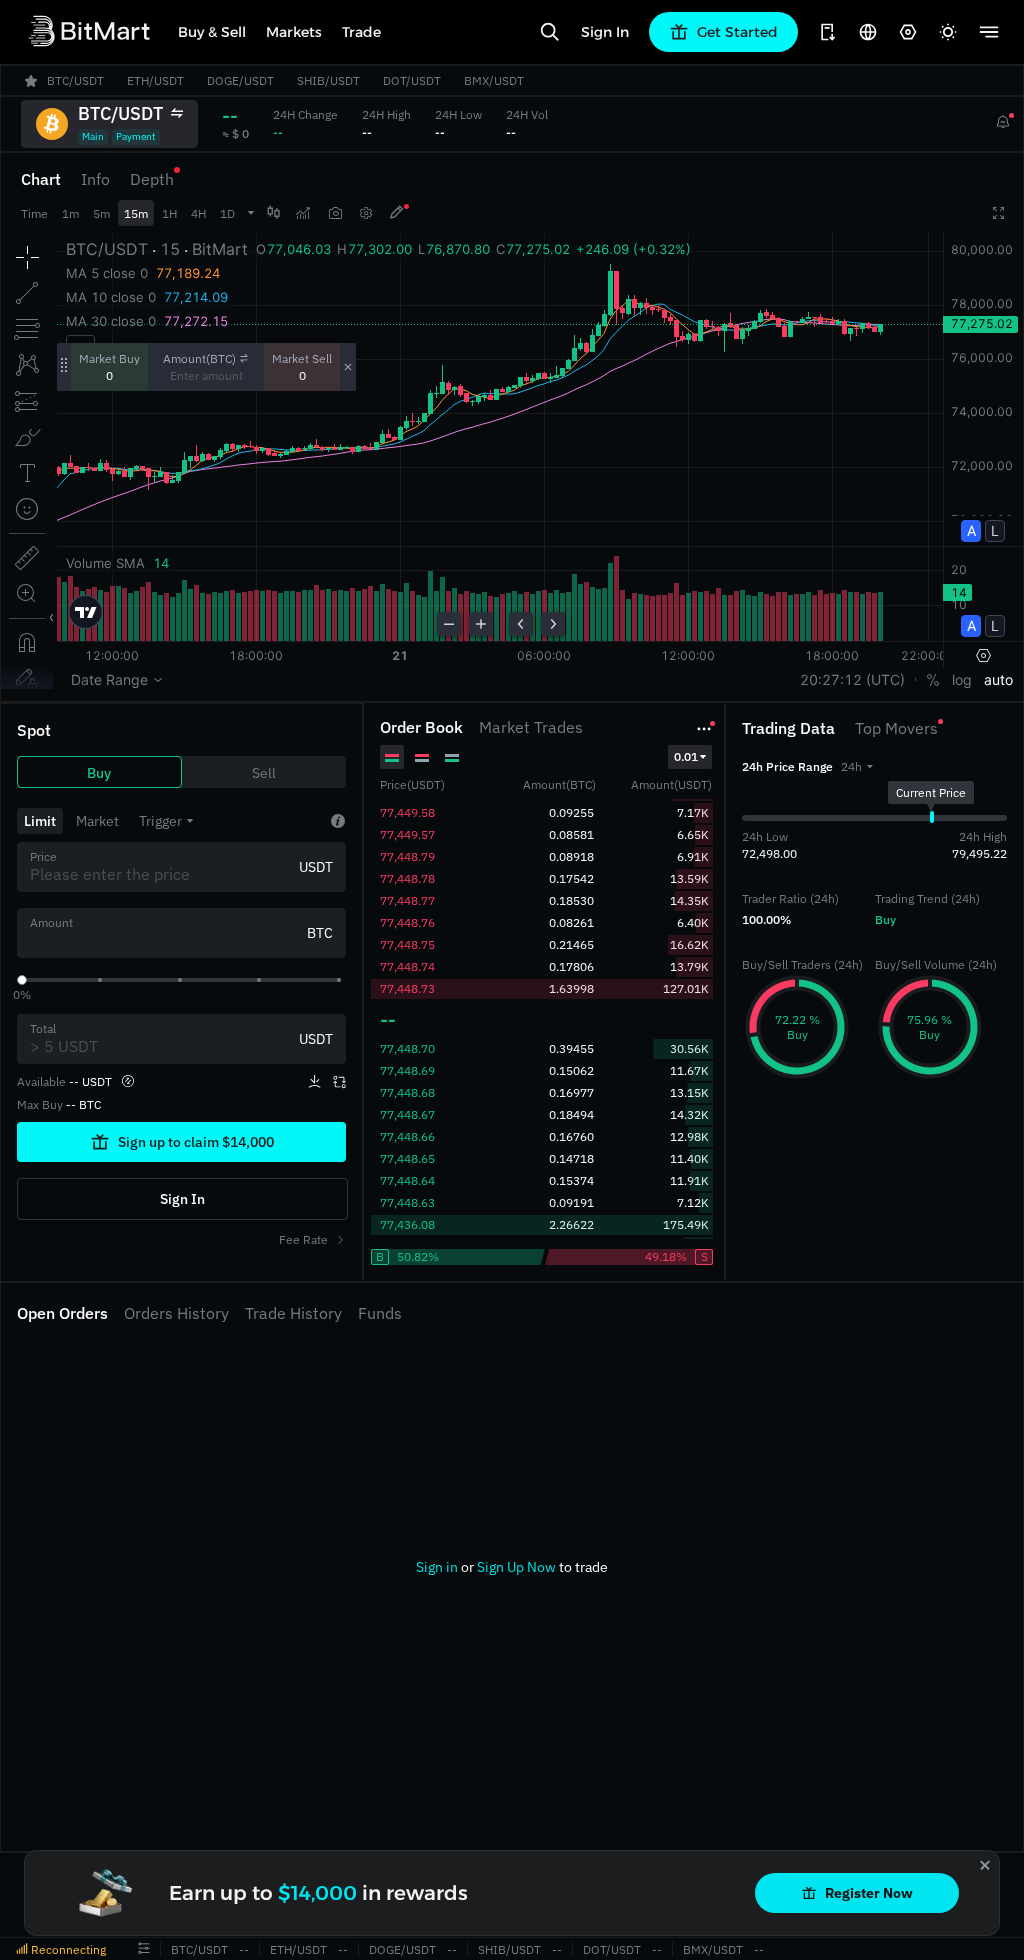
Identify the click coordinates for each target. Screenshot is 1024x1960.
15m (136, 213)
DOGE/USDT (402, 1949)
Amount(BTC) (199, 358)
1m (70, 213)
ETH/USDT (298, 1949)
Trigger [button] (160, 821)
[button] (857, 766)
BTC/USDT (199, 1949)
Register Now (869, 1893)
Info (95, 179)
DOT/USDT (612, 1949)
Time (34, 213)
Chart (41, 179)
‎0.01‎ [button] (686, 756)
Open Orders (62, 1313)
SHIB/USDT (509, 1949)
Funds (380, 1313)
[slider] (22, 980)
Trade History (293, 1313)
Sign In (605, 32)
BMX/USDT (713, 1949)
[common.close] (985, 1865)
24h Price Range (787, 766)
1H (169, 213)
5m (101, 213)
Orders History (176, 1313)
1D (227, 213)
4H (198, 213)
